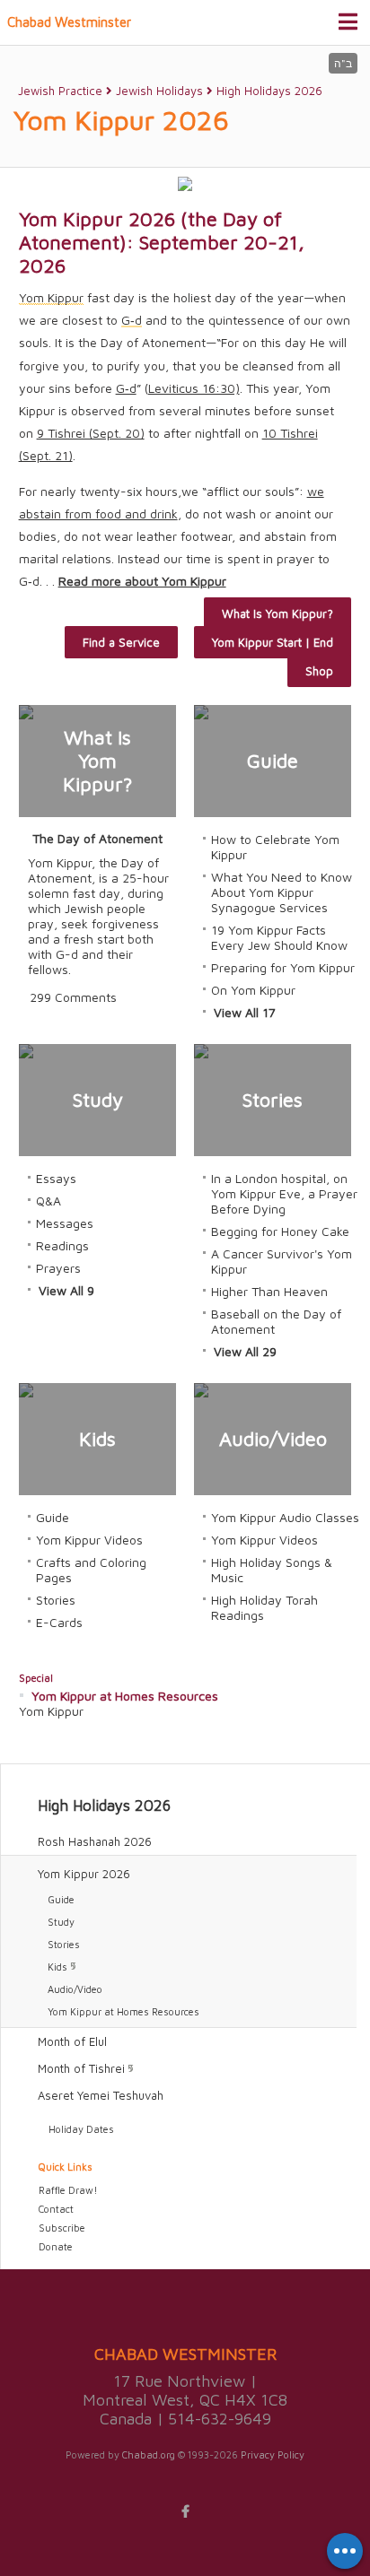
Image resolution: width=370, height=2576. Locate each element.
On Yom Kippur (253, 990)
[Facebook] (185, 2511)
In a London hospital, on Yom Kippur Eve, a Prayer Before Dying (284, 1193)
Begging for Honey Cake (280, 1231)
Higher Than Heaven (269, 1291)
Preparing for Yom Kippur (283, 967)
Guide (53, 1517)
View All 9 (66, 1290)
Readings (62, 1245)
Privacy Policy (273, 2454)
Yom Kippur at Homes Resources (125, 1696)
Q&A (48, 1201)
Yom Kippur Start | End (273, 642)
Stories (56, 1600)
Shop (319, 671)
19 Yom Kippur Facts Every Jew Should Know (279, 937)
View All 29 (245, 1351)
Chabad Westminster (69, 22)
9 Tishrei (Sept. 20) (91, 433)
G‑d (126, 388)
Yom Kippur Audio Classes (285, 1517)
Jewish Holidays (159, 91)
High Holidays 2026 (269, 91)
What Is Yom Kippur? (277, 614)
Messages (65, 1223)
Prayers (58, 1268)
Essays (56, 1178)
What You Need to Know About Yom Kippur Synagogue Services (282, 892)
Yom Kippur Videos (89, 1540)
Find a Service (121, 642)
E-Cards (59, 1622)
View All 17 (245, 1012)
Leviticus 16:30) (194, 388)
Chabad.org (149, 2454)
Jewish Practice (60, 91)
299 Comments (73, 997)
